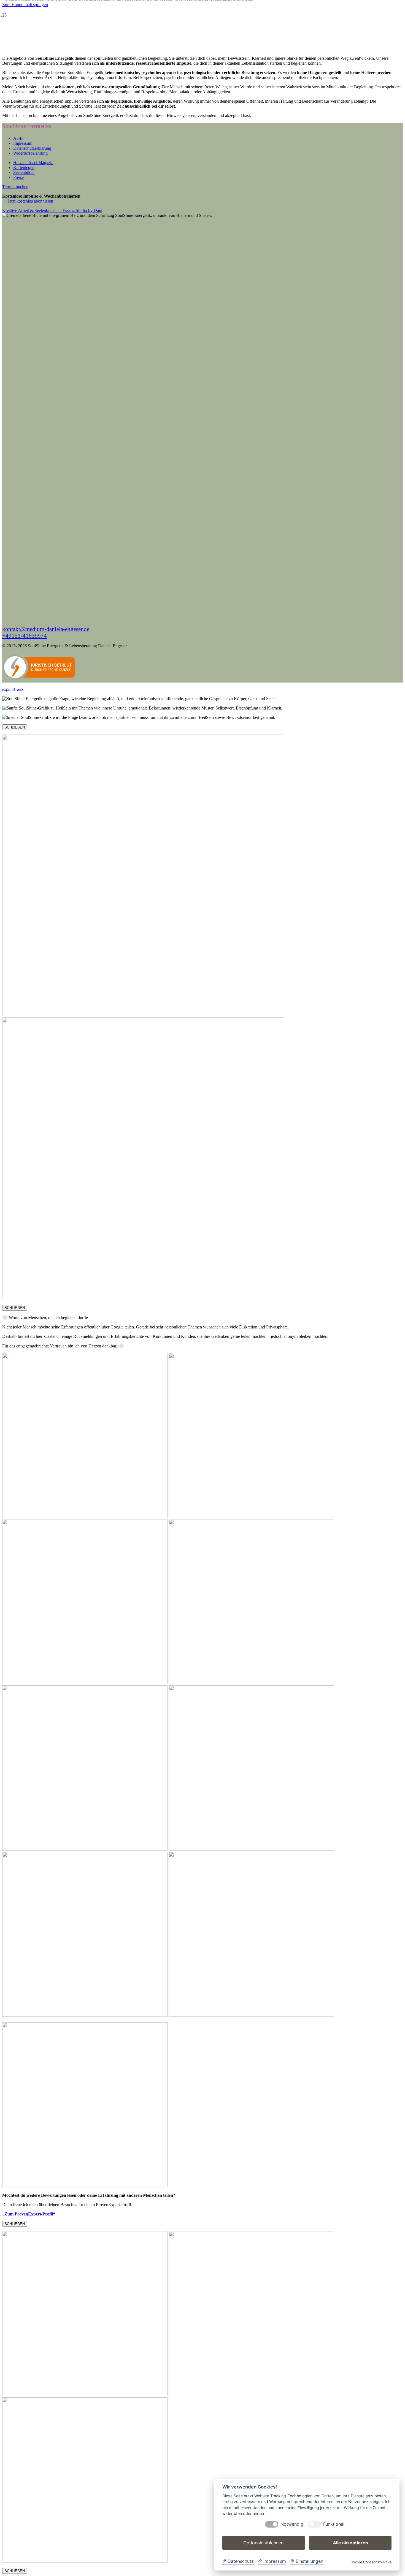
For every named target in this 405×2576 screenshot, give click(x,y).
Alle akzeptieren (350, 2543)
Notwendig (292, 2524)
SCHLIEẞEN (15, 727)
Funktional (334, 2524)
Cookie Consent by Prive (371, 2562)
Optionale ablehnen (263, 2543)
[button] (13, 689)
